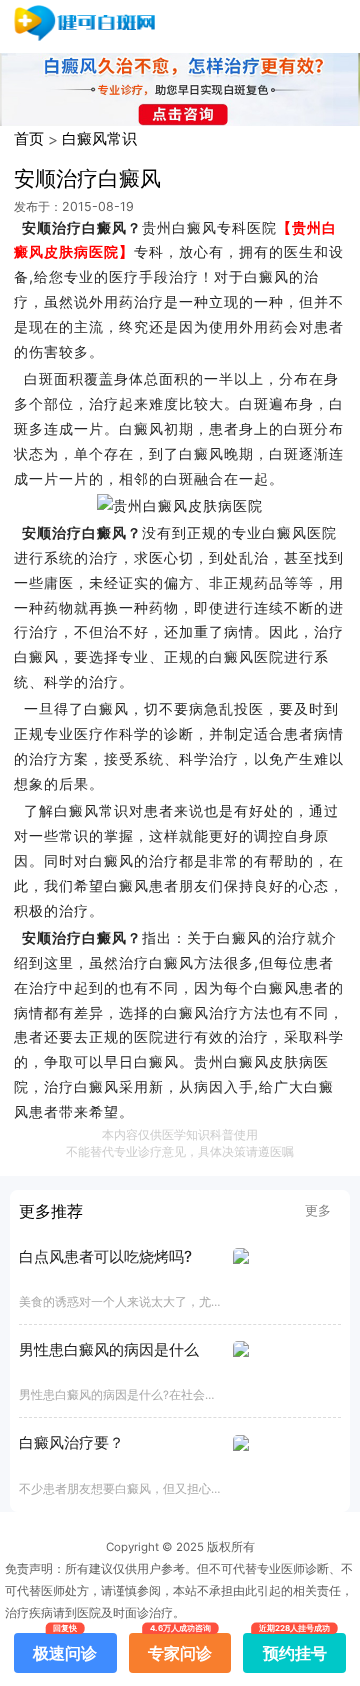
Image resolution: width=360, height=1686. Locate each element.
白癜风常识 (99, 138)
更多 (318, 1210)
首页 (29, 138)
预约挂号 (295, 1648)
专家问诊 (180, 1648)
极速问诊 (65, 1648)
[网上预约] (179, 506)
